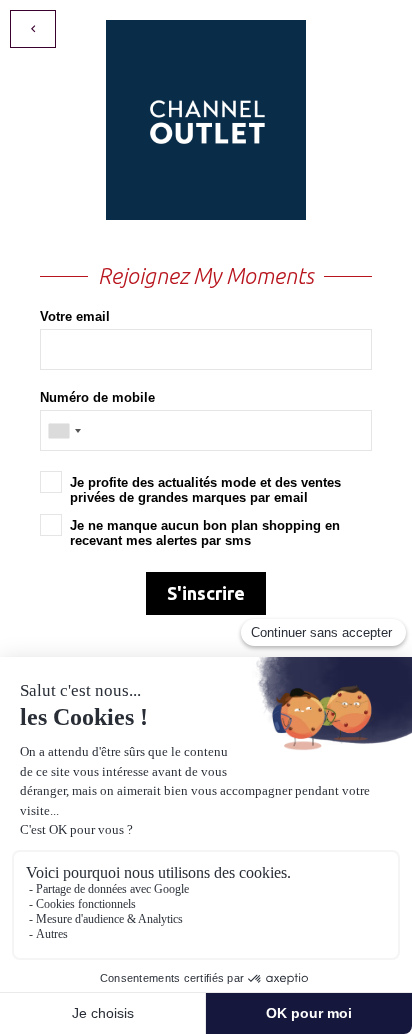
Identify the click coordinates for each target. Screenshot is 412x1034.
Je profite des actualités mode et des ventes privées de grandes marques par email (205, 490)
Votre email (75, 316)
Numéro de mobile (97, 397)
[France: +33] (64, 430)
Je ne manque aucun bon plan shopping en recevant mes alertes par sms (205, 533)
